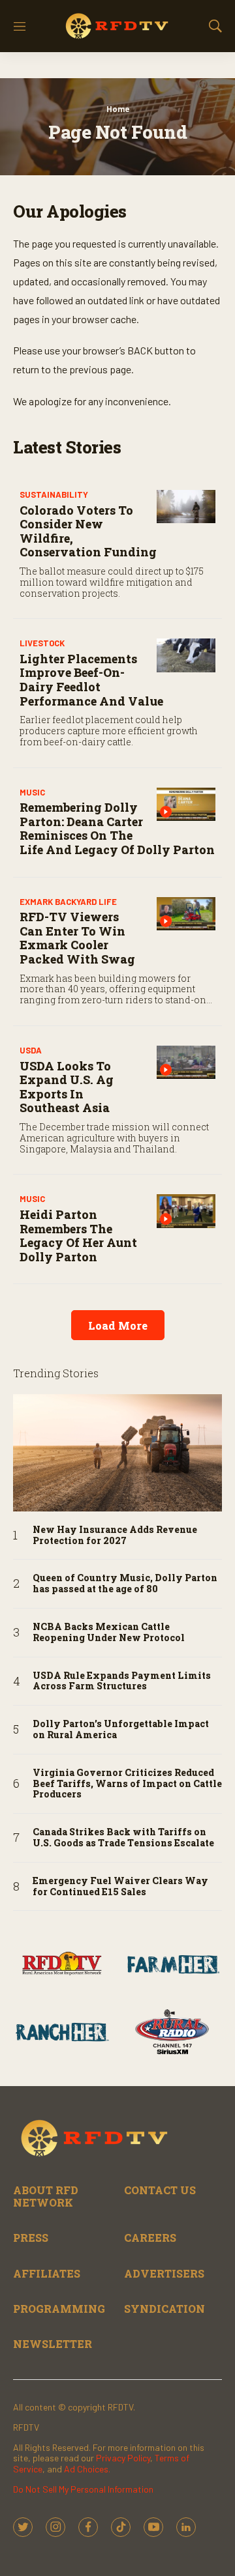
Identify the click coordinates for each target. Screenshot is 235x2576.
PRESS (31, 2238)
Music (32, 792)
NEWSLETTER (53, 2344)
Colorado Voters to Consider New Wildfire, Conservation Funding (88, 531)
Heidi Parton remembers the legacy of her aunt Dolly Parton (78, 1236)
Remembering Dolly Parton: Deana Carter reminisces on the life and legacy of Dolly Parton (117, 828)
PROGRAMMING (59, 2309)
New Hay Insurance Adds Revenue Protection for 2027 (115, 1536)
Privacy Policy (123, 2458)
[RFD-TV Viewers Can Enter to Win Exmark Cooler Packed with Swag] (186, 914)
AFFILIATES (47, 2273)
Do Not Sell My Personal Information (83, 2489)
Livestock (42, 643)
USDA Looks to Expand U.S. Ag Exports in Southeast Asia (67, 1087)
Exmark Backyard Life (68, 902)
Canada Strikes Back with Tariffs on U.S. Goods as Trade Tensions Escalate (123, 1838)
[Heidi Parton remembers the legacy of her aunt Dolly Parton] (186, 1211)
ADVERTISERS (164, 2273)
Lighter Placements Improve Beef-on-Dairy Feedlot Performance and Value (91, 680)
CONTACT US (160, 2190)
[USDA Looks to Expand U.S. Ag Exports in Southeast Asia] (186, 1062)
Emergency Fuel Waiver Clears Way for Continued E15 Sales (120, 1887)
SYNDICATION (164, 2309)
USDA (31, 1050)
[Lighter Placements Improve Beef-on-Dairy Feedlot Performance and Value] (186, 655)
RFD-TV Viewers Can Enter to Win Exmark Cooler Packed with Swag (77, 938)
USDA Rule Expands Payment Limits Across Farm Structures (122, 1682)
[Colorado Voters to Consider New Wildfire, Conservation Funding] (186, 507)
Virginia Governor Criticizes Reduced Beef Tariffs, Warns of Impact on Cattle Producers (127, 1784)
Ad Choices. (87, 2469)
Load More (118, 1325)
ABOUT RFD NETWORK (46, 2196)
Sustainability (54, 494)
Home (118, 109)
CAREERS (150, 2238)
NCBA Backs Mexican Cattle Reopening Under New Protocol (109, 1633)
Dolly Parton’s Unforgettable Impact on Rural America (121, 1730)
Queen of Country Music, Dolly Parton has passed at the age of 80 (125, 1584)
